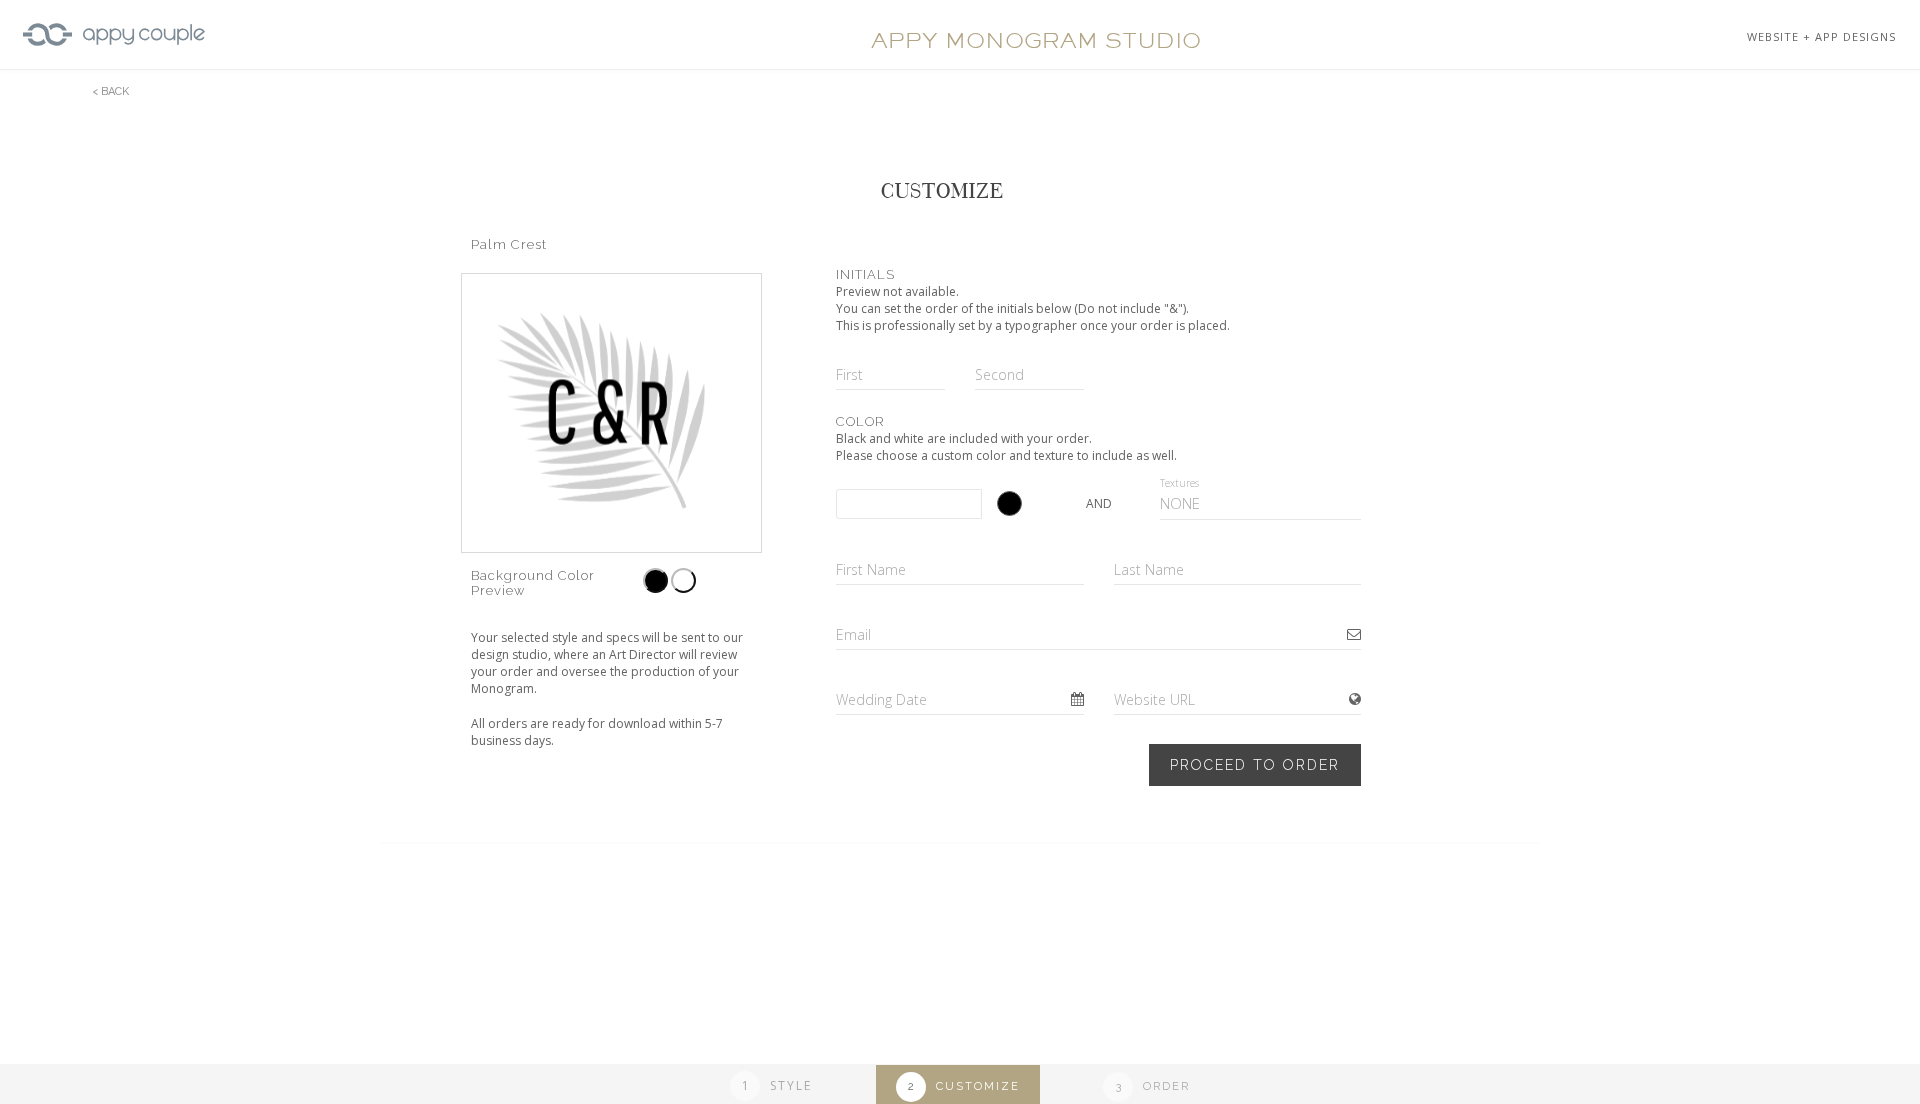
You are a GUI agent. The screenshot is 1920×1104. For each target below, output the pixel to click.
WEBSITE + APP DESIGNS (1821, 36)
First (849, 374)
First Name (871, 569)
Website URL (1154, 699)
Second (999, 374)
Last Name (1149, 569)
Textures (1179, 483)
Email (853, 634)
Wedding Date (881, 699)
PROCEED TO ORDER (1255, 765)
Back (115, 91)
